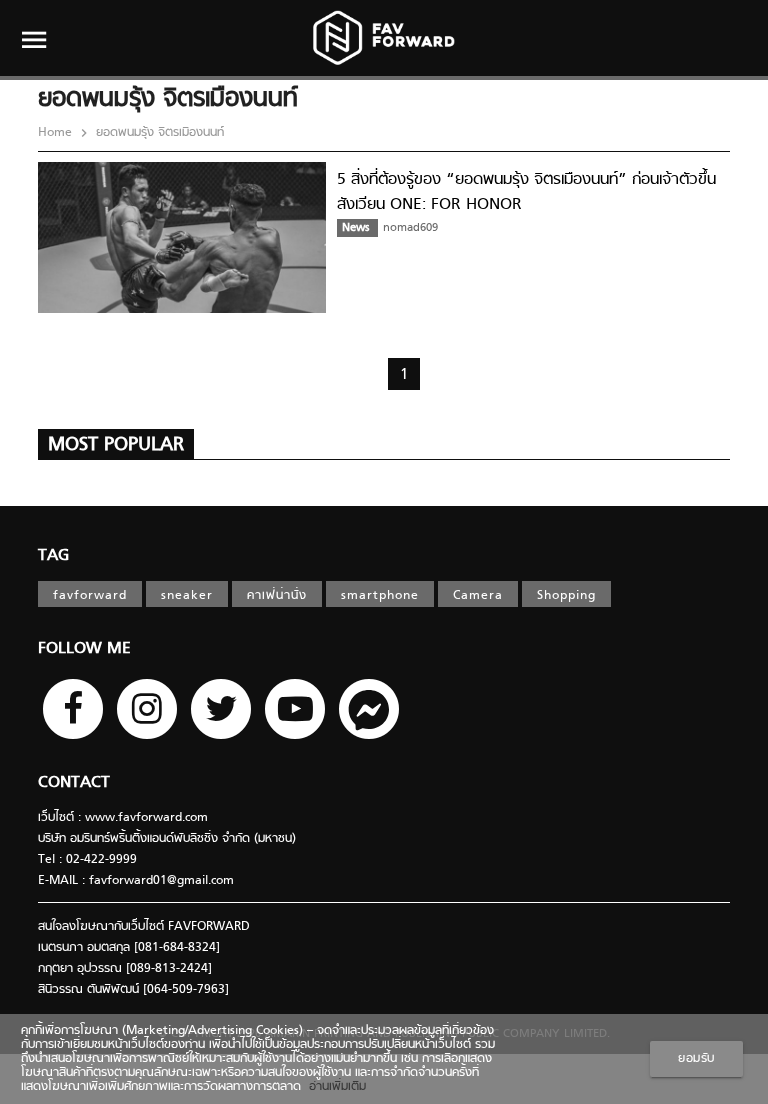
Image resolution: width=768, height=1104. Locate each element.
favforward (90, 596)
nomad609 (410, 228)
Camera (478, 596)
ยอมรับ (696, 1059)
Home (57, 133)
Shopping (566, 596)
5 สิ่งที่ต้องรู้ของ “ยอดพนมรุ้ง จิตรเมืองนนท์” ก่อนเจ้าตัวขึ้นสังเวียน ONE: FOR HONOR (526, 192)
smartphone (380, 596)
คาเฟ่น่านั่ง (277, 596)
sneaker (187, 596)
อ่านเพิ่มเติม (333, 1087)
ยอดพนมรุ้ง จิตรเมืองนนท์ (158, 133)
